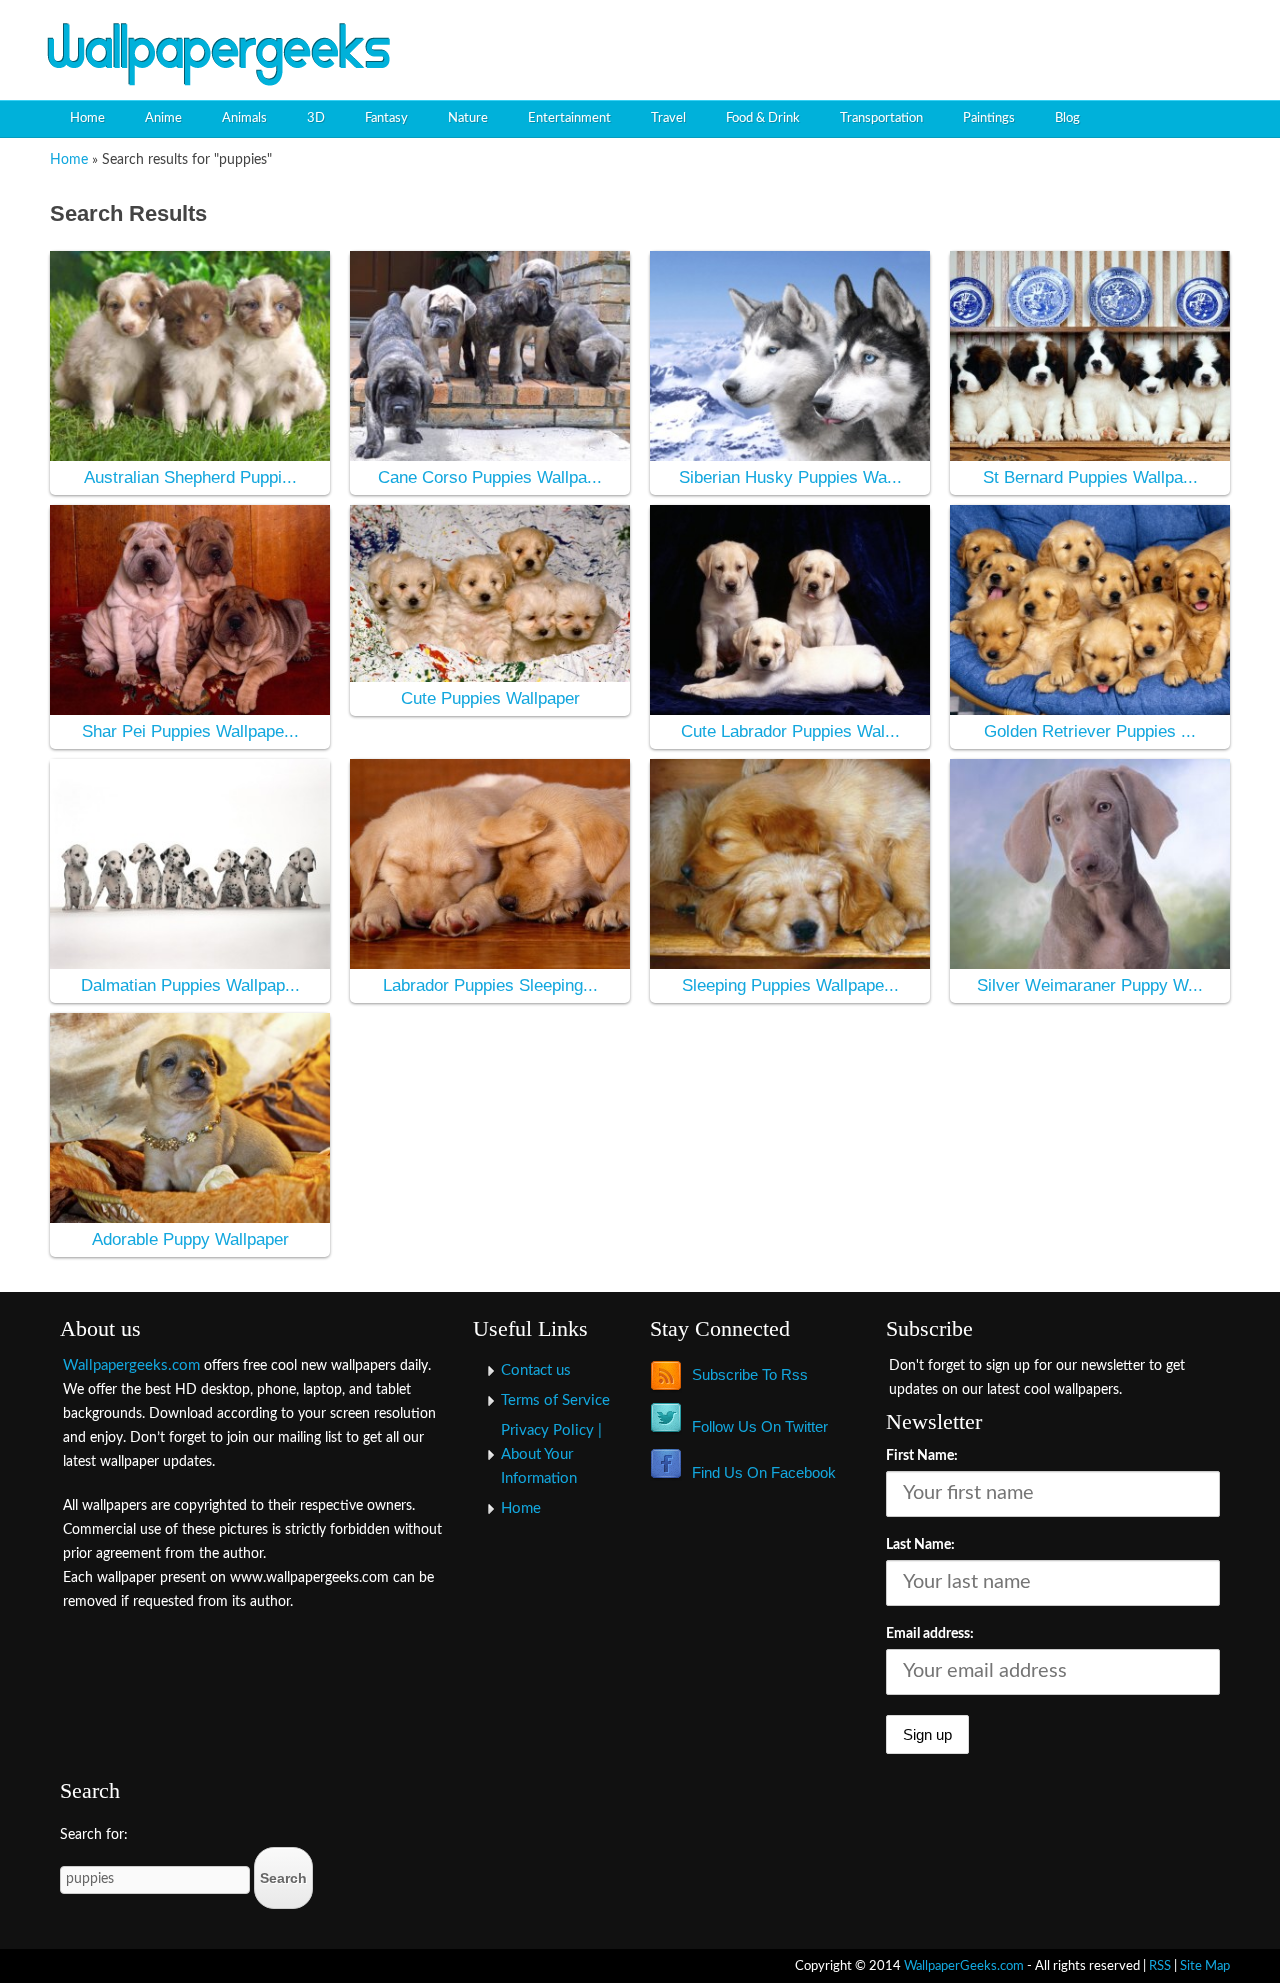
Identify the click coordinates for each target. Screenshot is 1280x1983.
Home (87, 118)
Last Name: (920, 1545)
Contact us (536, 1370)
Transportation (881, 118)
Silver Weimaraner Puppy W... (1090, 985)
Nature (468, 118)
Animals (244, 118)
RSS (1160, 1966)
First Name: (922, 1456)
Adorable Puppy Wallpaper (190, 1239)
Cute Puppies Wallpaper (490, 698)
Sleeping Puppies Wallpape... (790, 985)
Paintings (989, 118)
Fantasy (386, 118)
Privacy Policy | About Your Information (551, 1454)
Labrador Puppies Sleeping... (490, 985)
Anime (163, 118)
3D (316, 118)
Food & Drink (763, 118)
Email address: (930, 1634)
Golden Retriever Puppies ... (1090, 731)
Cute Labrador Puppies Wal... (790, 731)
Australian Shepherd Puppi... (190, 477)
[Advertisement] (1006, 35)
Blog (1067, 118)
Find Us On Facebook (764, 1472)
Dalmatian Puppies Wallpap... (190, 985)
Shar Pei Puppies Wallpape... (190, 731)
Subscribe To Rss (750, 1374)
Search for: (94, 1835)
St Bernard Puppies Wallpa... (1090, 477)
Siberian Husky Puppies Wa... (790, 477)
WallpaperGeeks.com (964, 1966)
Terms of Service (555, 1400)
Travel (668, 118)
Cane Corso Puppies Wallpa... (490, 477)
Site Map (1205, 1966)
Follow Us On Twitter (760, 1426)
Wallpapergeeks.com (131, 1365)
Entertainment (569, 118)
